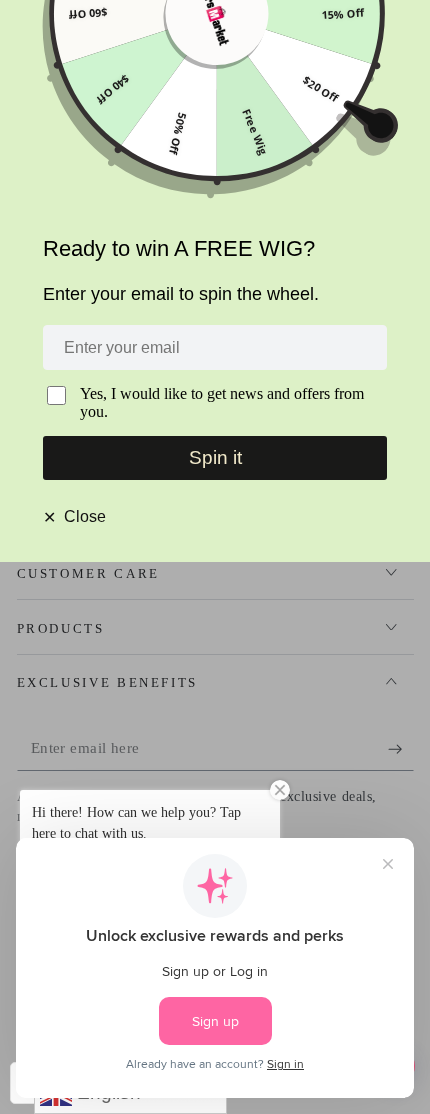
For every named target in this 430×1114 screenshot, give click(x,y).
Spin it (215, 457)
